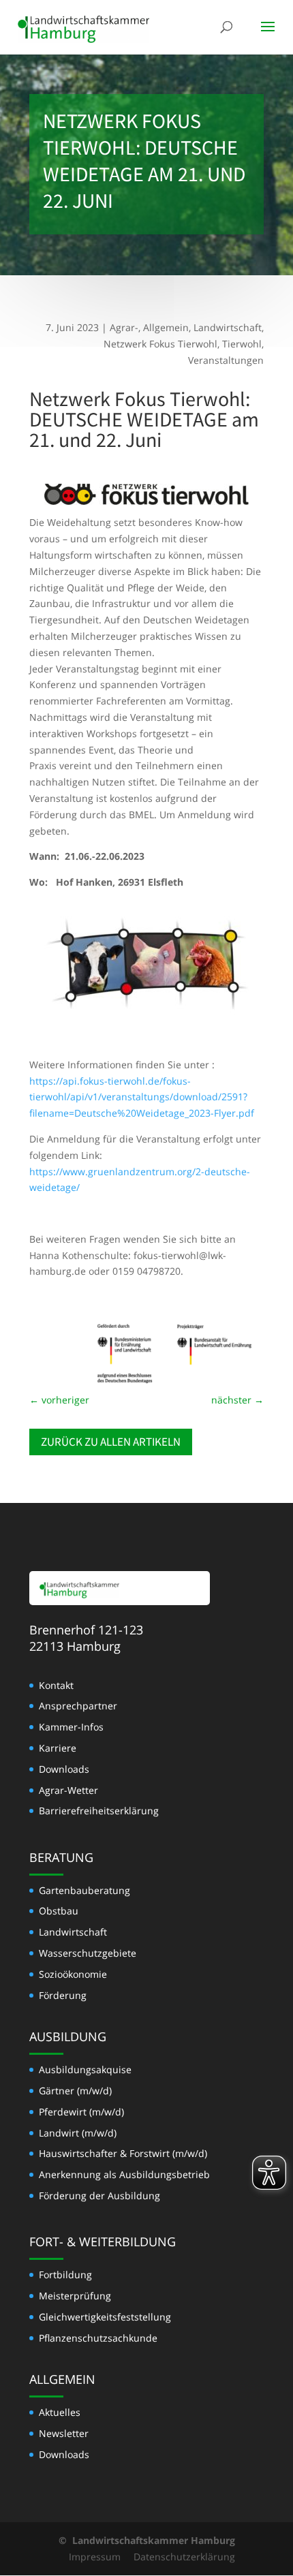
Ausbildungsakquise (85, 2069)
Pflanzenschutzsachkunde (98, 2338)
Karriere (58, 1748)
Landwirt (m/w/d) (78, 2133)
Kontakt (56, 1685)
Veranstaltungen (226, 360)
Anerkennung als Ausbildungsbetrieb (124, 2174)
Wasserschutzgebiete (88, 1953)
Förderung (63, 1995)
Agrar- (124, 327)
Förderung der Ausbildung (99, 2195)
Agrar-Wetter (68, 1790)
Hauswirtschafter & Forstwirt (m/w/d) (123, 2153)
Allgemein (166, 327)
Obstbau (59, 1911)
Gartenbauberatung (84, 1890)
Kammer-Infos (71, 1727)
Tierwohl (242, 344)
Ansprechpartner (78, 1706)
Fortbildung (65, 2275)
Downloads (64, 1769)
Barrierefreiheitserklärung (99, 1811)
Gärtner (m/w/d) (75, 2091)
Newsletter (64, 2433)
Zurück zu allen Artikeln (111, 1442)
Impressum (95, 2557)
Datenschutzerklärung (184, 2557)
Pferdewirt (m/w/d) (81, 2112)
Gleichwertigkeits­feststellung (105, 2317)
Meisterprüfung (75, 2296)
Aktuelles (60, 2412)
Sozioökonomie (73, 1974)
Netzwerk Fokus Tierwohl (160, 344)
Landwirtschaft (228, 327)
